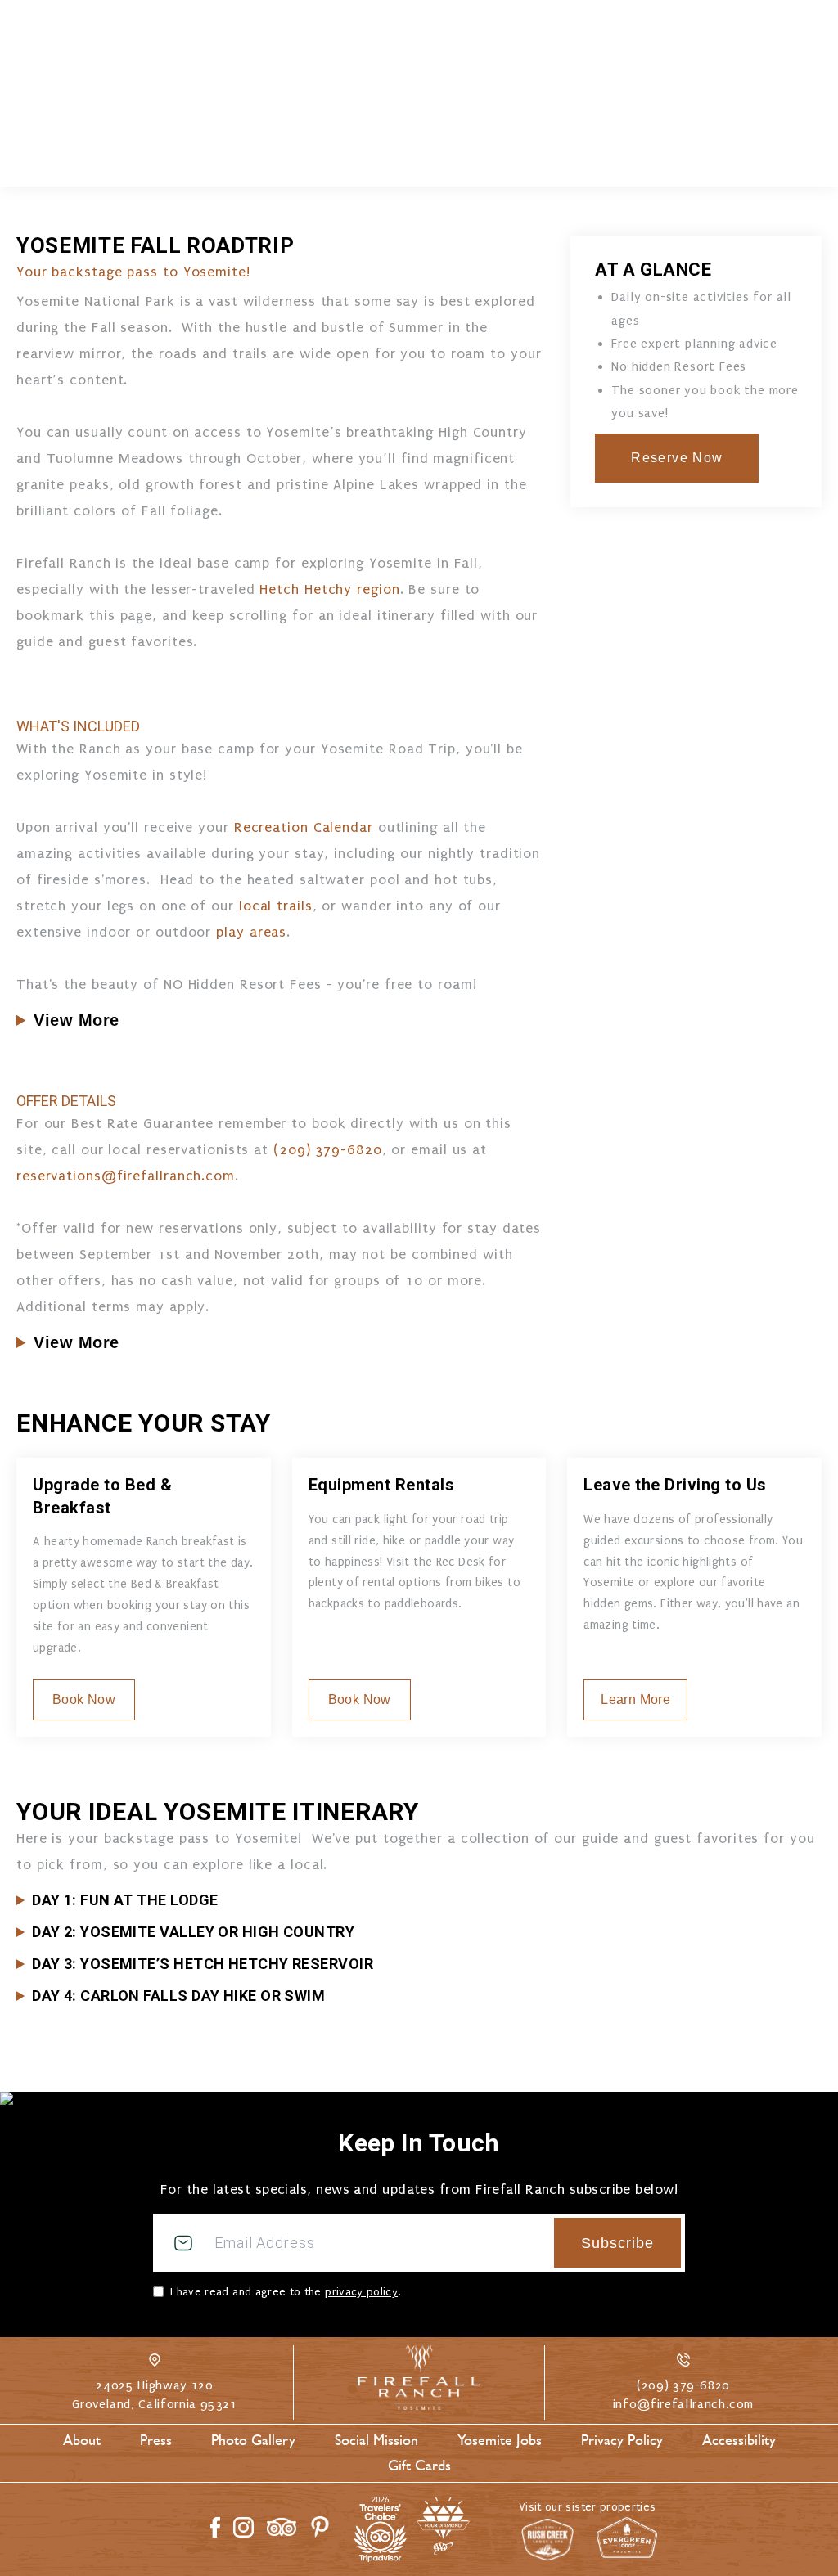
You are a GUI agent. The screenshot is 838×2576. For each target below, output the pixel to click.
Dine (342, 158)
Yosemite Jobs (500, 2440)
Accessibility (739, 2440)
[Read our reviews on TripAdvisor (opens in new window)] (282, 2527)
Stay (245, 158)
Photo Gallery (253, 2440)
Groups (580, 158)
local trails (276, 906)
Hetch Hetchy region (329, 589)
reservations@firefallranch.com (126, 1176)
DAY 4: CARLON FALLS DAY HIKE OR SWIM (178, 1996)
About (82, 2440)
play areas (251, 932)
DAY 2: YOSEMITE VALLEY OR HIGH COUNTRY (193, 1932)
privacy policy (361, 2292)
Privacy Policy (622, 2440)
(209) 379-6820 (750, 101)
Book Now (730, 49)
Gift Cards (419, 2466)
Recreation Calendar (304, 827)
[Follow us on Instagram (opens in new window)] (243, 2527)
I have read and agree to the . (285, 2292)
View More (77, 1020)
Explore (453, 158)
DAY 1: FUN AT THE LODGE (125, 1900)
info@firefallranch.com (683, 2404)
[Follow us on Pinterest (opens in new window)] (320, 2527)
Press (156, 2440)
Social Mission (376, 2440)
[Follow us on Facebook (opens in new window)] (215, 2527)
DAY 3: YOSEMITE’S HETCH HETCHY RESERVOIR (203, 1964)
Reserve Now (677, 458)
